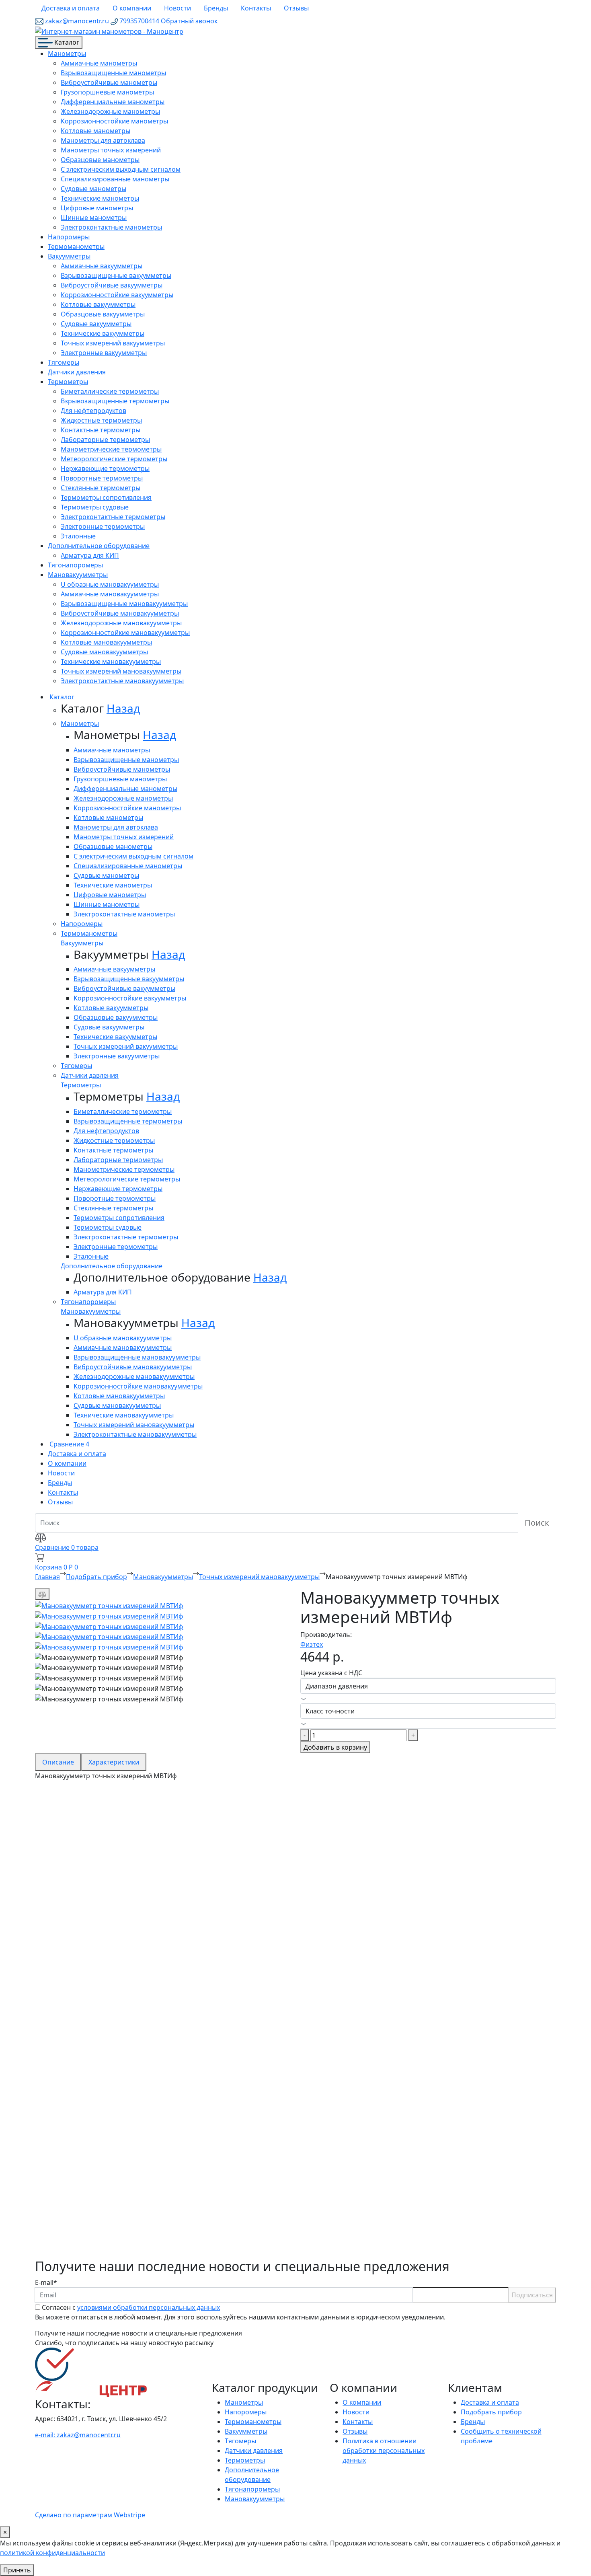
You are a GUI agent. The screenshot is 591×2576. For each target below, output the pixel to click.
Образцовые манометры (100, 160)
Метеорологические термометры (114, 459)
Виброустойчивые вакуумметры (112, 285)
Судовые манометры (93, 189)
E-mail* (46, 2282)
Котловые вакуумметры (98, 304)
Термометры (68, 382)
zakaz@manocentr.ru (77, 21)
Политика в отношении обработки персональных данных (384, 2451)
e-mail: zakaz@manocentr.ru (78, 2435)
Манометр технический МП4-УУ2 (126, 1919)
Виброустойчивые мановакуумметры (120, 613)
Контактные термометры (101, 430)
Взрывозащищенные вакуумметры (116, 275)
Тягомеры (64, 362)
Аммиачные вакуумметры (102, 266)
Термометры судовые (95, 507)
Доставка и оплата (71, 8)
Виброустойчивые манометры (109, 82)
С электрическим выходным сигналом (121, 169)
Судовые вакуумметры (96, 324)
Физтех (312, 1644)
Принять (17, 2570)
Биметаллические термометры (110, 391)
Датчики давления (77, 372)
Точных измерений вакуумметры (113, 343)
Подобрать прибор (96, 1577)
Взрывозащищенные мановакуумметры (124, 604)
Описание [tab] (58, 1762)
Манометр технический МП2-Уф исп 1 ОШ (151, 1996)
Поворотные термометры (102, 478)
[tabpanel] (295, 2020)
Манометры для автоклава (103, 140)
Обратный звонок (189, 21)
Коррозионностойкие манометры (114, 121)
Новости (178, 8)
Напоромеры (69, 237)
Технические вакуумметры (103, 333)
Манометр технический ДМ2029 (124, 2150)
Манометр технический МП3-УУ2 (126, 1842)
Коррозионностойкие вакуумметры (117, 295)
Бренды (216, 8)
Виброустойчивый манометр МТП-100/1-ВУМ (159, 2227)
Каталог (66, 42)
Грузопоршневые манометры (107, 92)
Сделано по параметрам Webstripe (90, 2515)
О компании (132, 8)
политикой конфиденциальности (52, 2553)
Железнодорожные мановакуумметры (121, 623)
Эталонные (78, 536)
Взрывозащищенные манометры (113, 73)
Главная (47, 1577)
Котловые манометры (95, 131)
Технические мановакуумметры (111, 661)
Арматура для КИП (90, 555)
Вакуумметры (69, 256)
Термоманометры (76, 247)
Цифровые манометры (97, 208)
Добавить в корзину (335, 1747)
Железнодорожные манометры (110, 111)
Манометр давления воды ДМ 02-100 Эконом (159, 2073)
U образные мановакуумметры (110, 584)
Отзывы (296, 8)
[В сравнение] (42, 1594)
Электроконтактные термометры (113, 517)
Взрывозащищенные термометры (115, 401)
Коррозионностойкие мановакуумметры (125, 633)
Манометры (67, 53)
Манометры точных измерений (111, 150)
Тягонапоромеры (75, 565)
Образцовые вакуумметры (103, 314)
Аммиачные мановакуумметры (110, 594)
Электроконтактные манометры (111, 227)
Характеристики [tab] (114, 1762)
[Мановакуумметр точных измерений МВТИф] (109, 1605)
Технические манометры (100, 198)
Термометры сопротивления (106, 497)
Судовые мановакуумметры (104, 652)
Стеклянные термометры (101, 488)
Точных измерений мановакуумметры (121, 671)
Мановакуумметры (78, 575)
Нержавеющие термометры (105, 468)
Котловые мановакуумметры (106, 642)
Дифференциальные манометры (113, 102)
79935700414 (139, 21)
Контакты (256, 8)
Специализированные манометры (115, 179)
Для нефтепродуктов (93, 411)
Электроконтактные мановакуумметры (122, 681)
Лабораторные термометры (105, 440)
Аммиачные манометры (99, 63)
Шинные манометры (94, 218)
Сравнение (69, 1444)
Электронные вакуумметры (104, 353)
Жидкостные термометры (101, 420)
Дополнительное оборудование (99, 546)
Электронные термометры (103, 526)
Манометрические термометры (111, 449)
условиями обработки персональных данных (149, 2307)
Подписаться (532, 2295)
